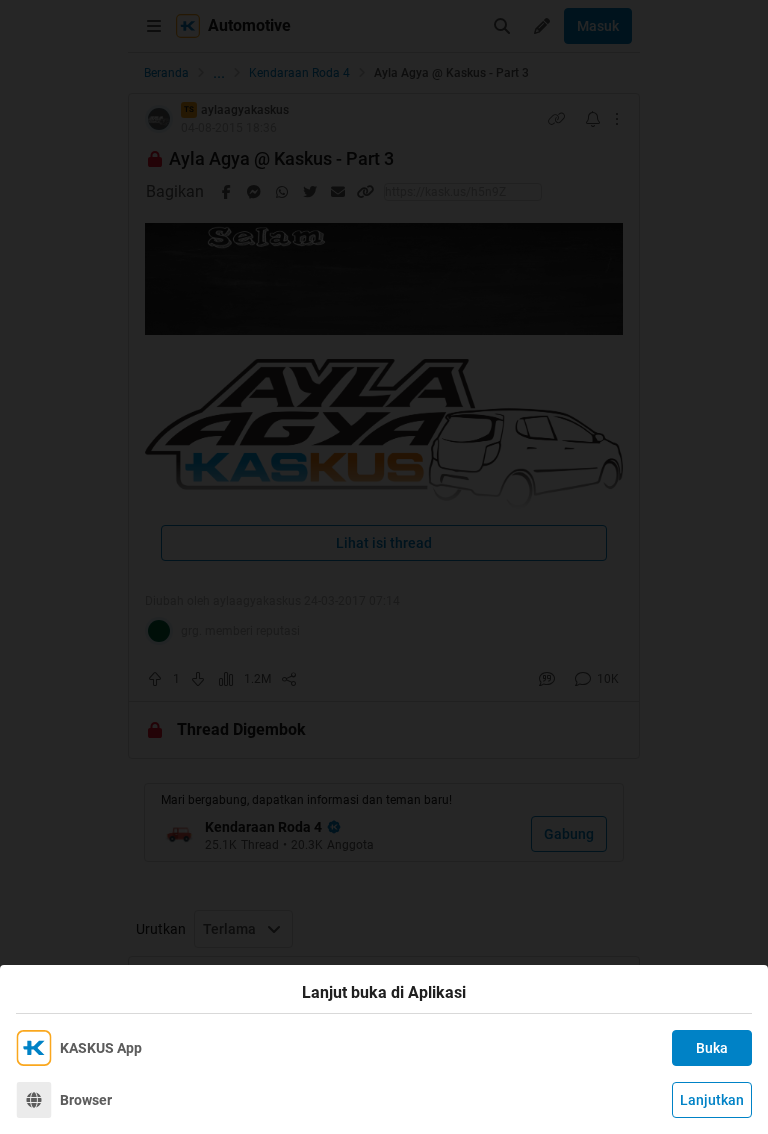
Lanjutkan (712, 1100)
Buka (712, 1048)
